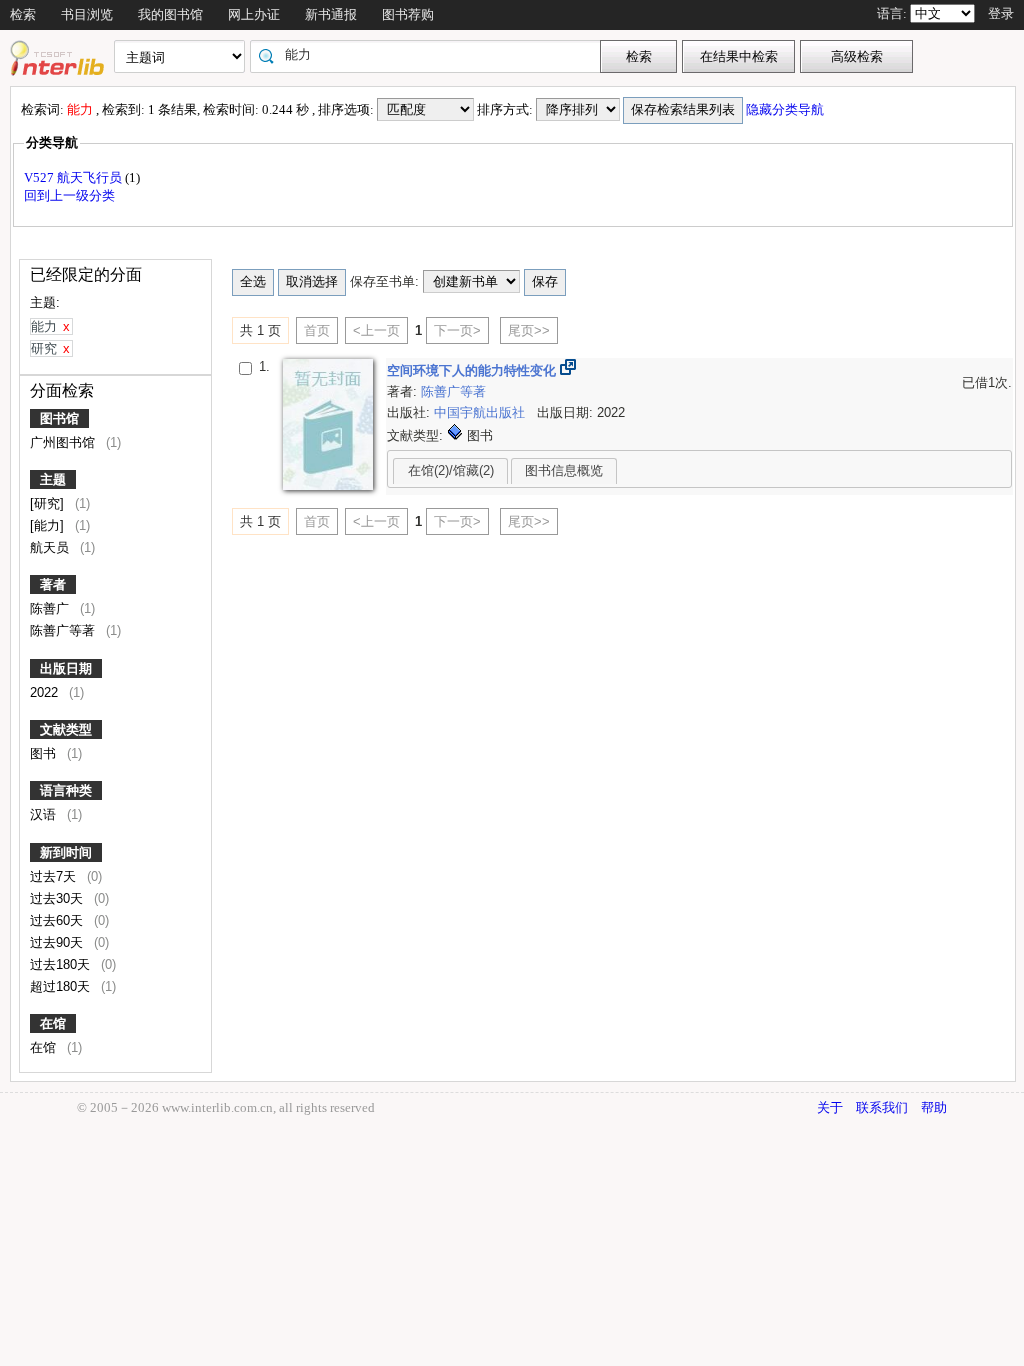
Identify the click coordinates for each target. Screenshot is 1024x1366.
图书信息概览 (564, 470)
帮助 (934, 1107)
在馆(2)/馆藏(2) (451, 470)
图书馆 (59, 418)
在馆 (53, 1023)
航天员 (51, 547)
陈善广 (51, 608)
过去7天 (55, 876)
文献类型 (66, 729)
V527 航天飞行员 (74, 177)
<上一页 (376, 330)
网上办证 (254, 14)
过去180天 (62, 964)
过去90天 (58, 942)
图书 (45, 753)
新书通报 (331, 14)
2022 (46, 692)
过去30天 (58, 898)
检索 (23, 14)
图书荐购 (408, 14)
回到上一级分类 (69, 195)
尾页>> (529, 330)
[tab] (450, 471)
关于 (830, 1107)
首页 (317, 330)
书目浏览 (87, 14)
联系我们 (882, 1107)
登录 (1001, 13)
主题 (53, 479)
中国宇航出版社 (481, 412)
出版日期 (66, 668)
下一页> (457, 330)
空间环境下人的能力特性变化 (473, 370)
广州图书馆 (64, 442)
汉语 (45, 814)
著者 (53, 584)
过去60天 (58, 920)
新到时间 (66, 852)
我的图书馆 (170, 14)
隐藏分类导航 (786, 109)
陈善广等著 (64, 630)
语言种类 (66, 790)
